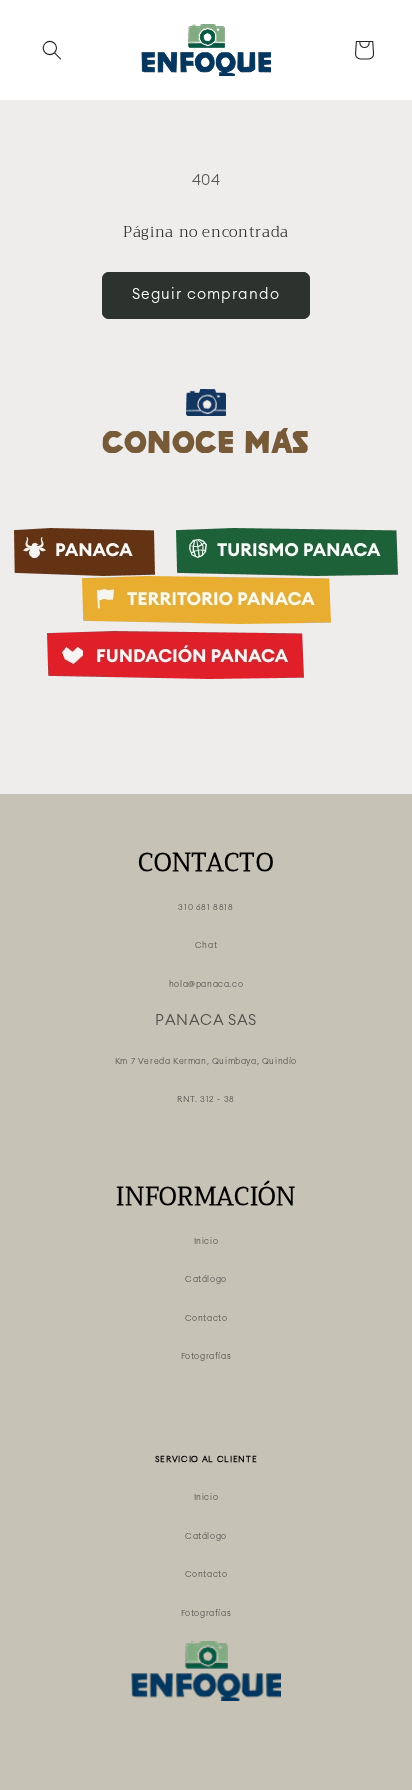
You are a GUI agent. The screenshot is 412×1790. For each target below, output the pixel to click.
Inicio (206, 1241)
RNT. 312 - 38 (206, 1099)
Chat (206, 945)
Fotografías (206, 1356)
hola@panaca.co (206, 984)
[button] (52, 50)
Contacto (206, 1318)
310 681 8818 (205, 907)
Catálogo (206, 1279)
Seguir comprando (206, 294)
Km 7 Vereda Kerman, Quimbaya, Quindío (206, 1061)
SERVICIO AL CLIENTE (206, 1459)
